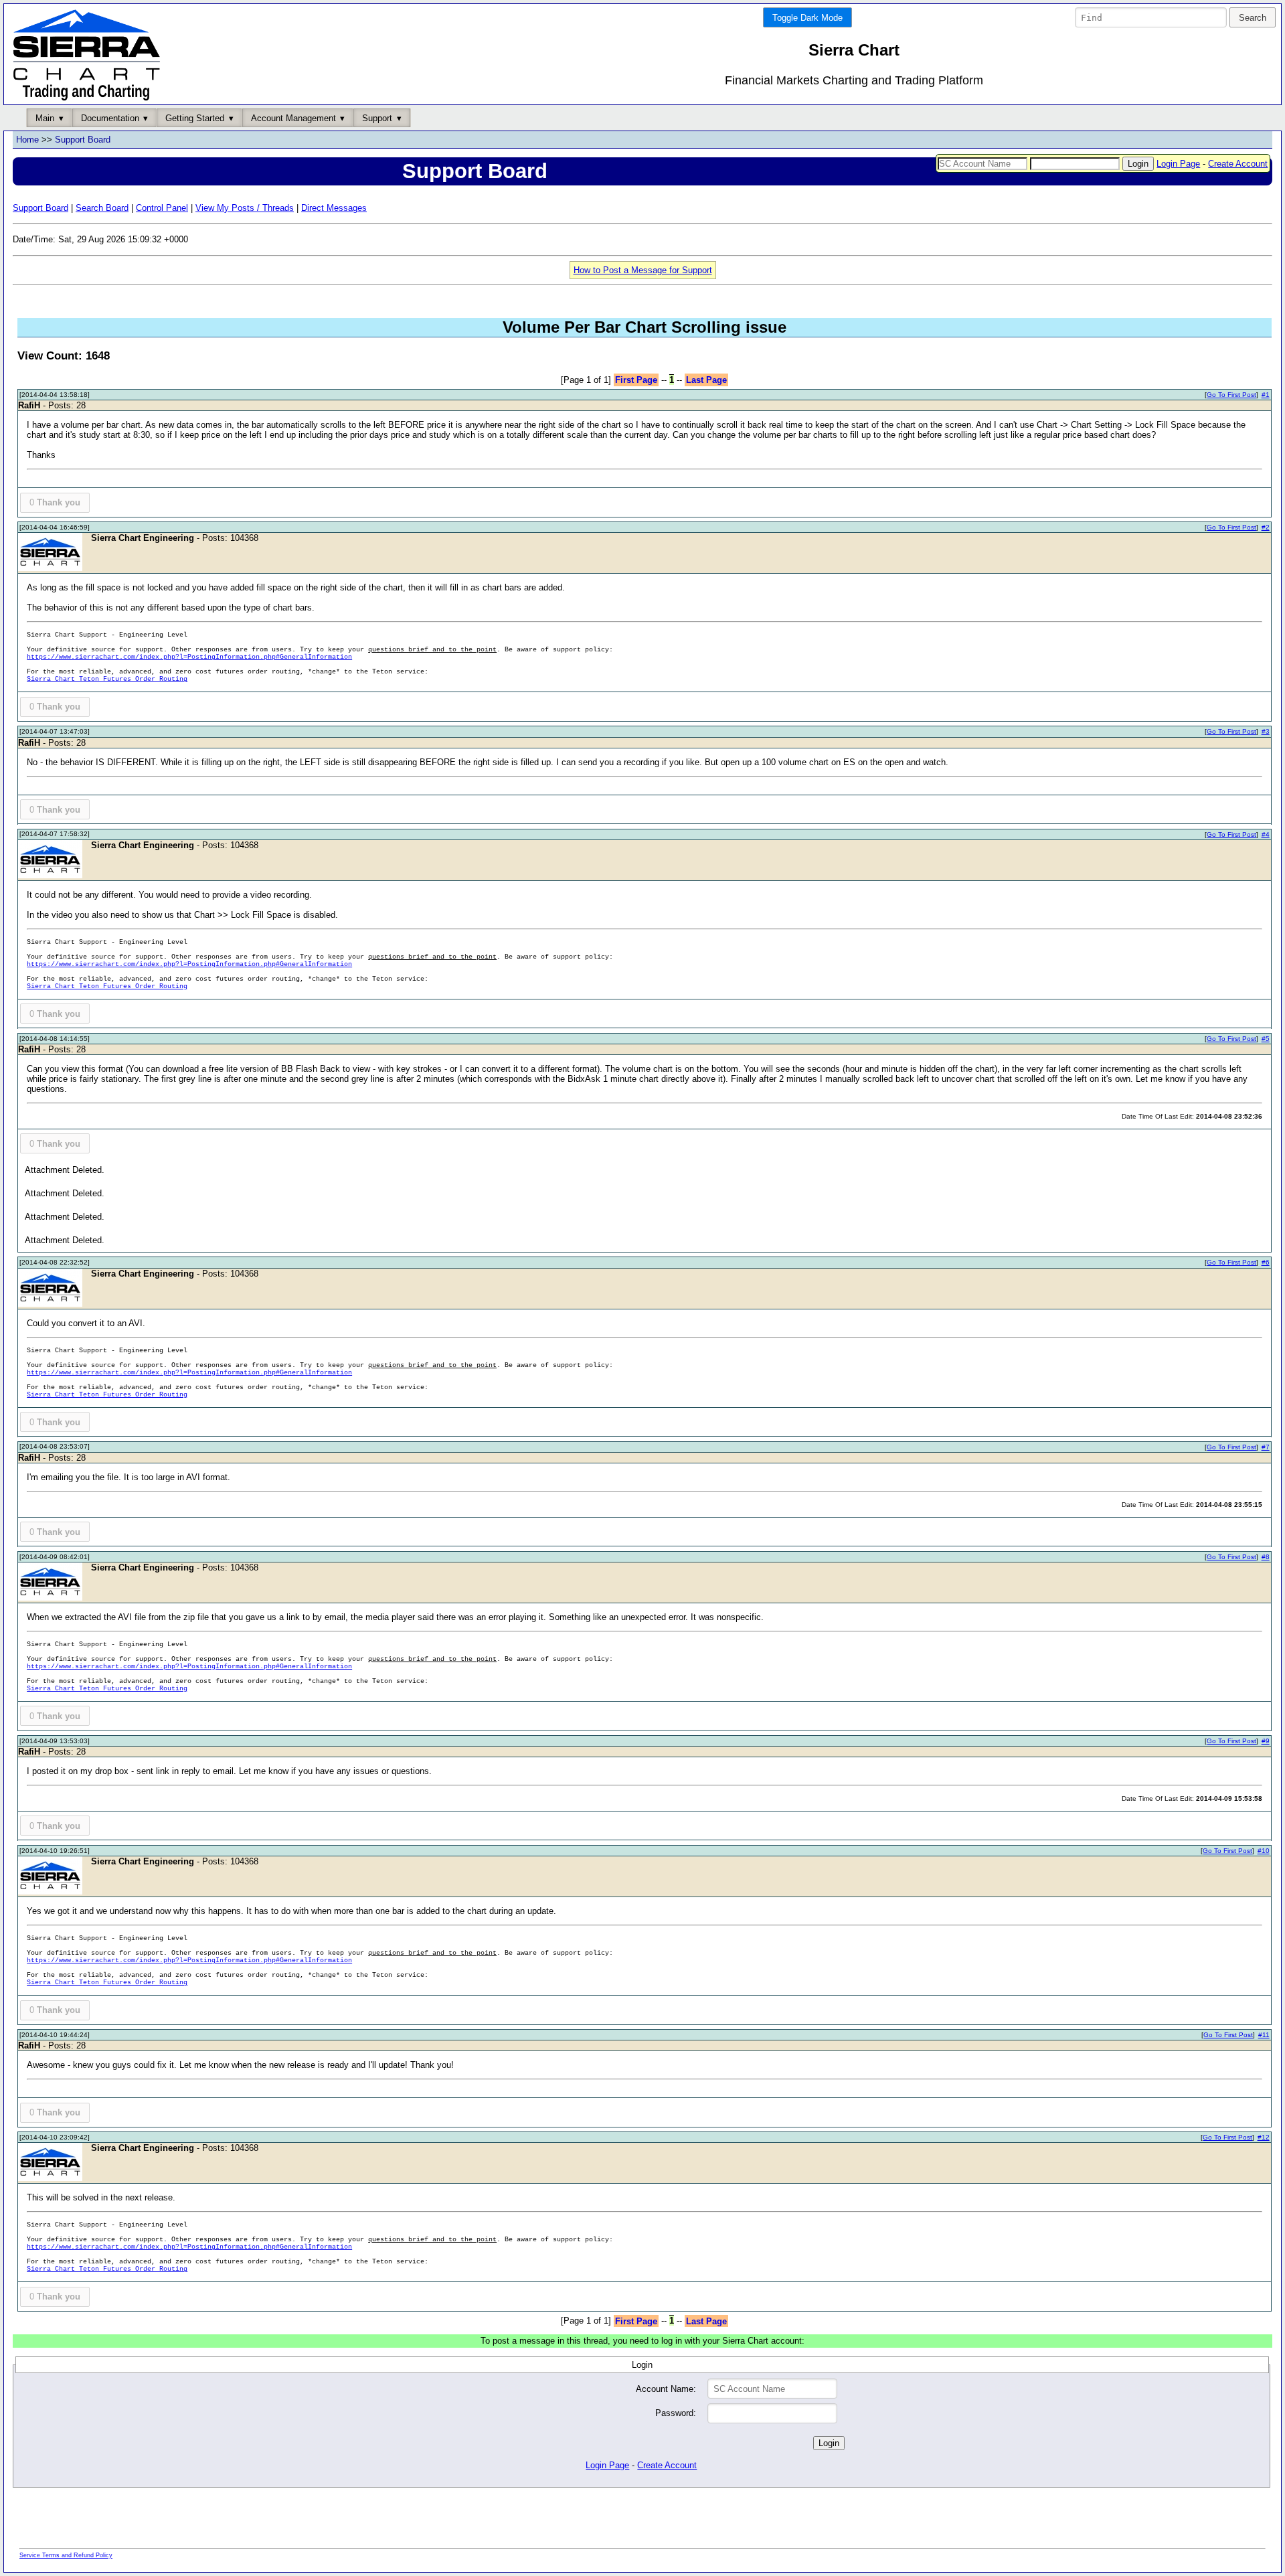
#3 (1266, 731)
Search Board (102, 208)
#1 (1266, 395)
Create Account (1238, 164)
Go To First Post (1231, 395)
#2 (1266, 527)
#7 (1266, 1447)
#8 (1266, 1557)
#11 (1264, 2035)
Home (27, 140)
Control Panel (162, 208)
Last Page (706, 380)
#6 (1266, 1262)
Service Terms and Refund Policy (66, 2555)
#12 (1264, 2137)
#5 (1266, 1039)
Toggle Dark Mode (807, 18)
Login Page (1178, 164)
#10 (1264, 1851)
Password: (676, 2413)
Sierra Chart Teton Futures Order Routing (107, 679)
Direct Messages (334, 208)
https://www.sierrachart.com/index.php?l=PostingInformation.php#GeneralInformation (189, 657)
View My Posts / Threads (245, 208)
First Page (636, 380)
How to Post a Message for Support (643, 270)
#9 (1266, 1741)
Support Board (83, 140)
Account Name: (666, 2389)
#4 (1266, 834)
